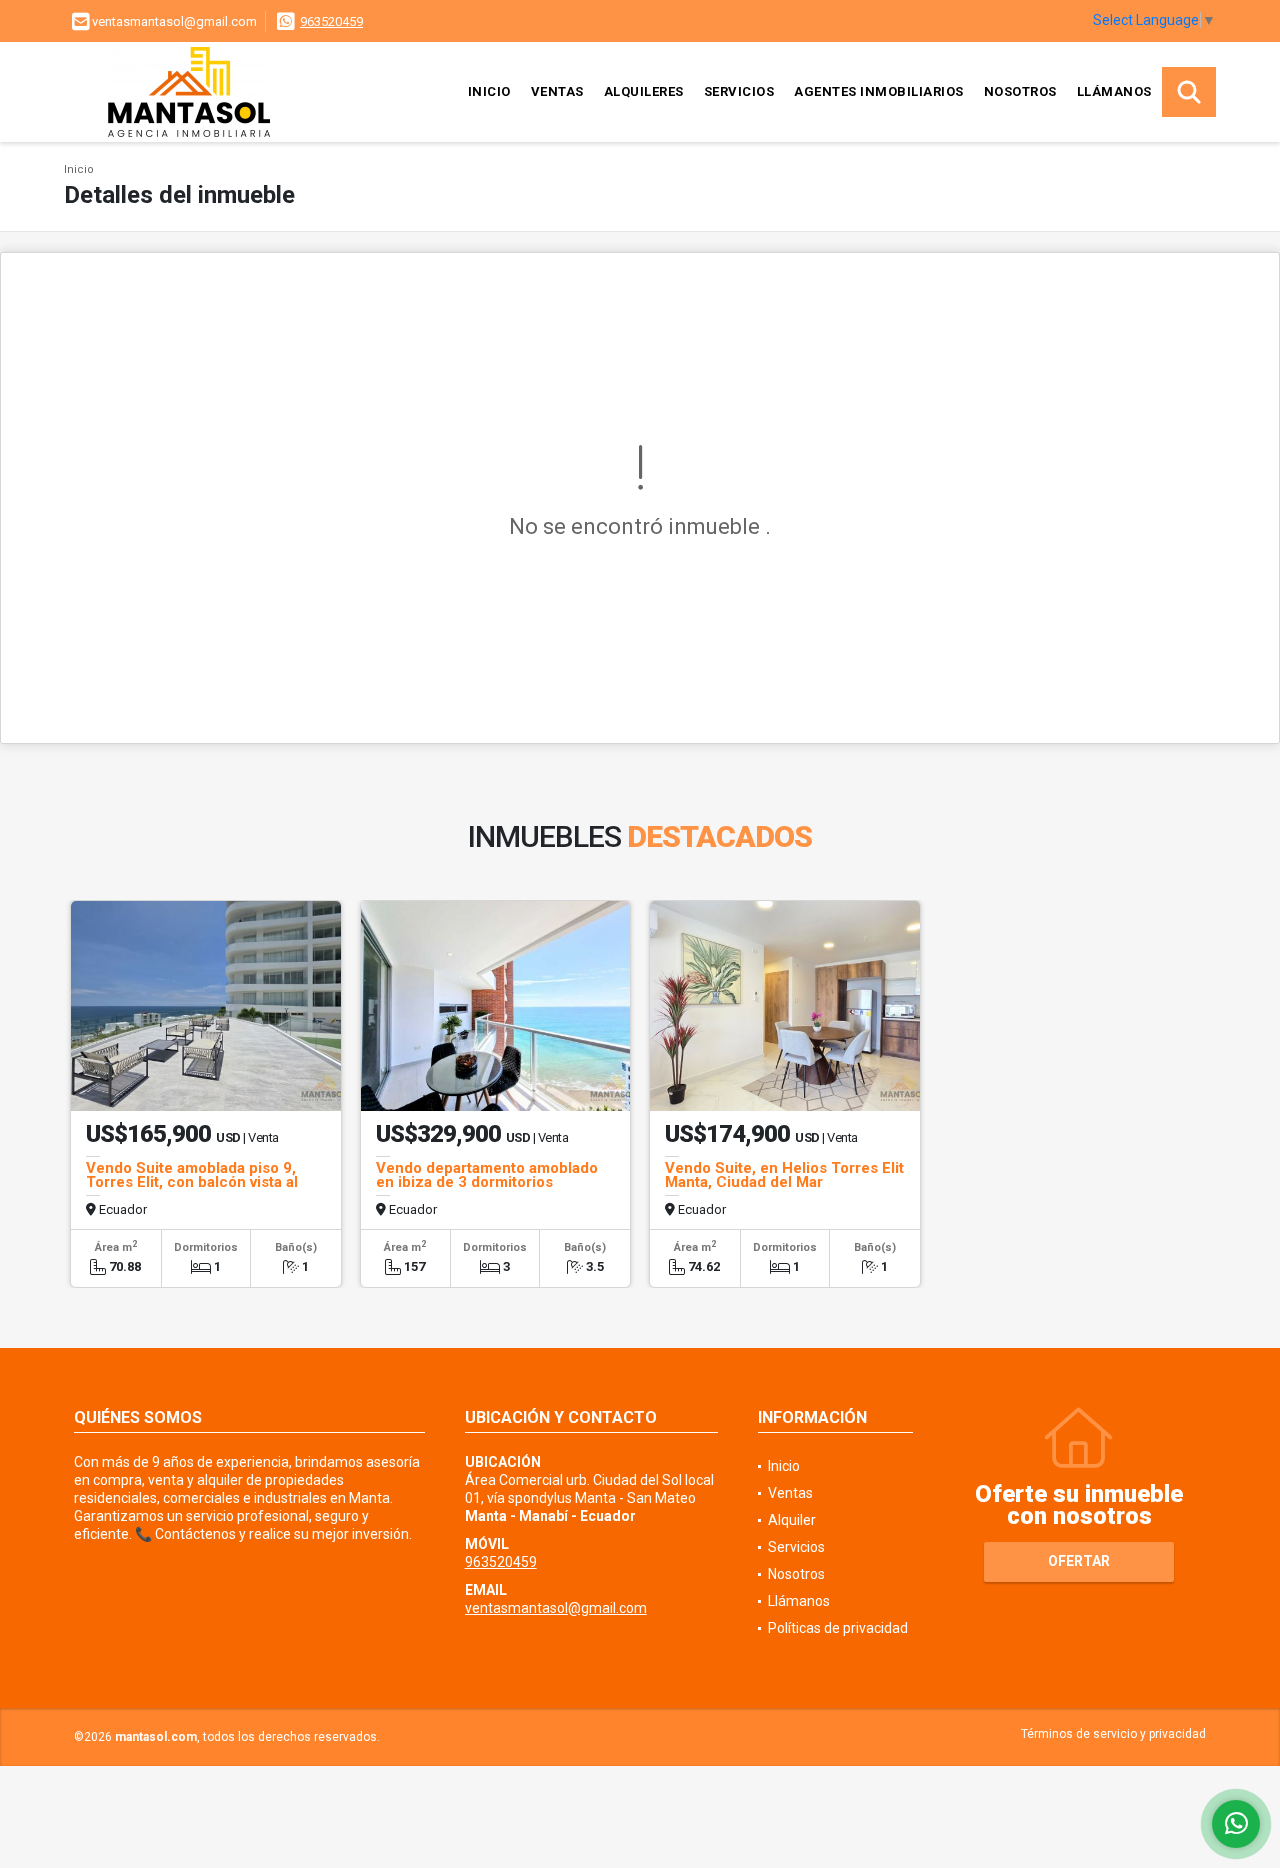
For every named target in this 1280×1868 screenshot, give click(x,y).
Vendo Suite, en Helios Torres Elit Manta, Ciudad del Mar (784, 1175)
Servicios (739, 91)
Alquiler (792, 1520)
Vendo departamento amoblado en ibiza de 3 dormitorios (487, 1175)
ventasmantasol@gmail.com (556, 1608)
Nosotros (1020, 91)
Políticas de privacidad (838, 1628)
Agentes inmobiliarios (879, 91)
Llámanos (1114, 91)
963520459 (331, 21)
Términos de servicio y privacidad (1113, 1734)
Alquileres (644, 91)
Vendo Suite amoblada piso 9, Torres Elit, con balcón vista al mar (192, 1182)
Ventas (557, 91)
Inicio (489, 91)
